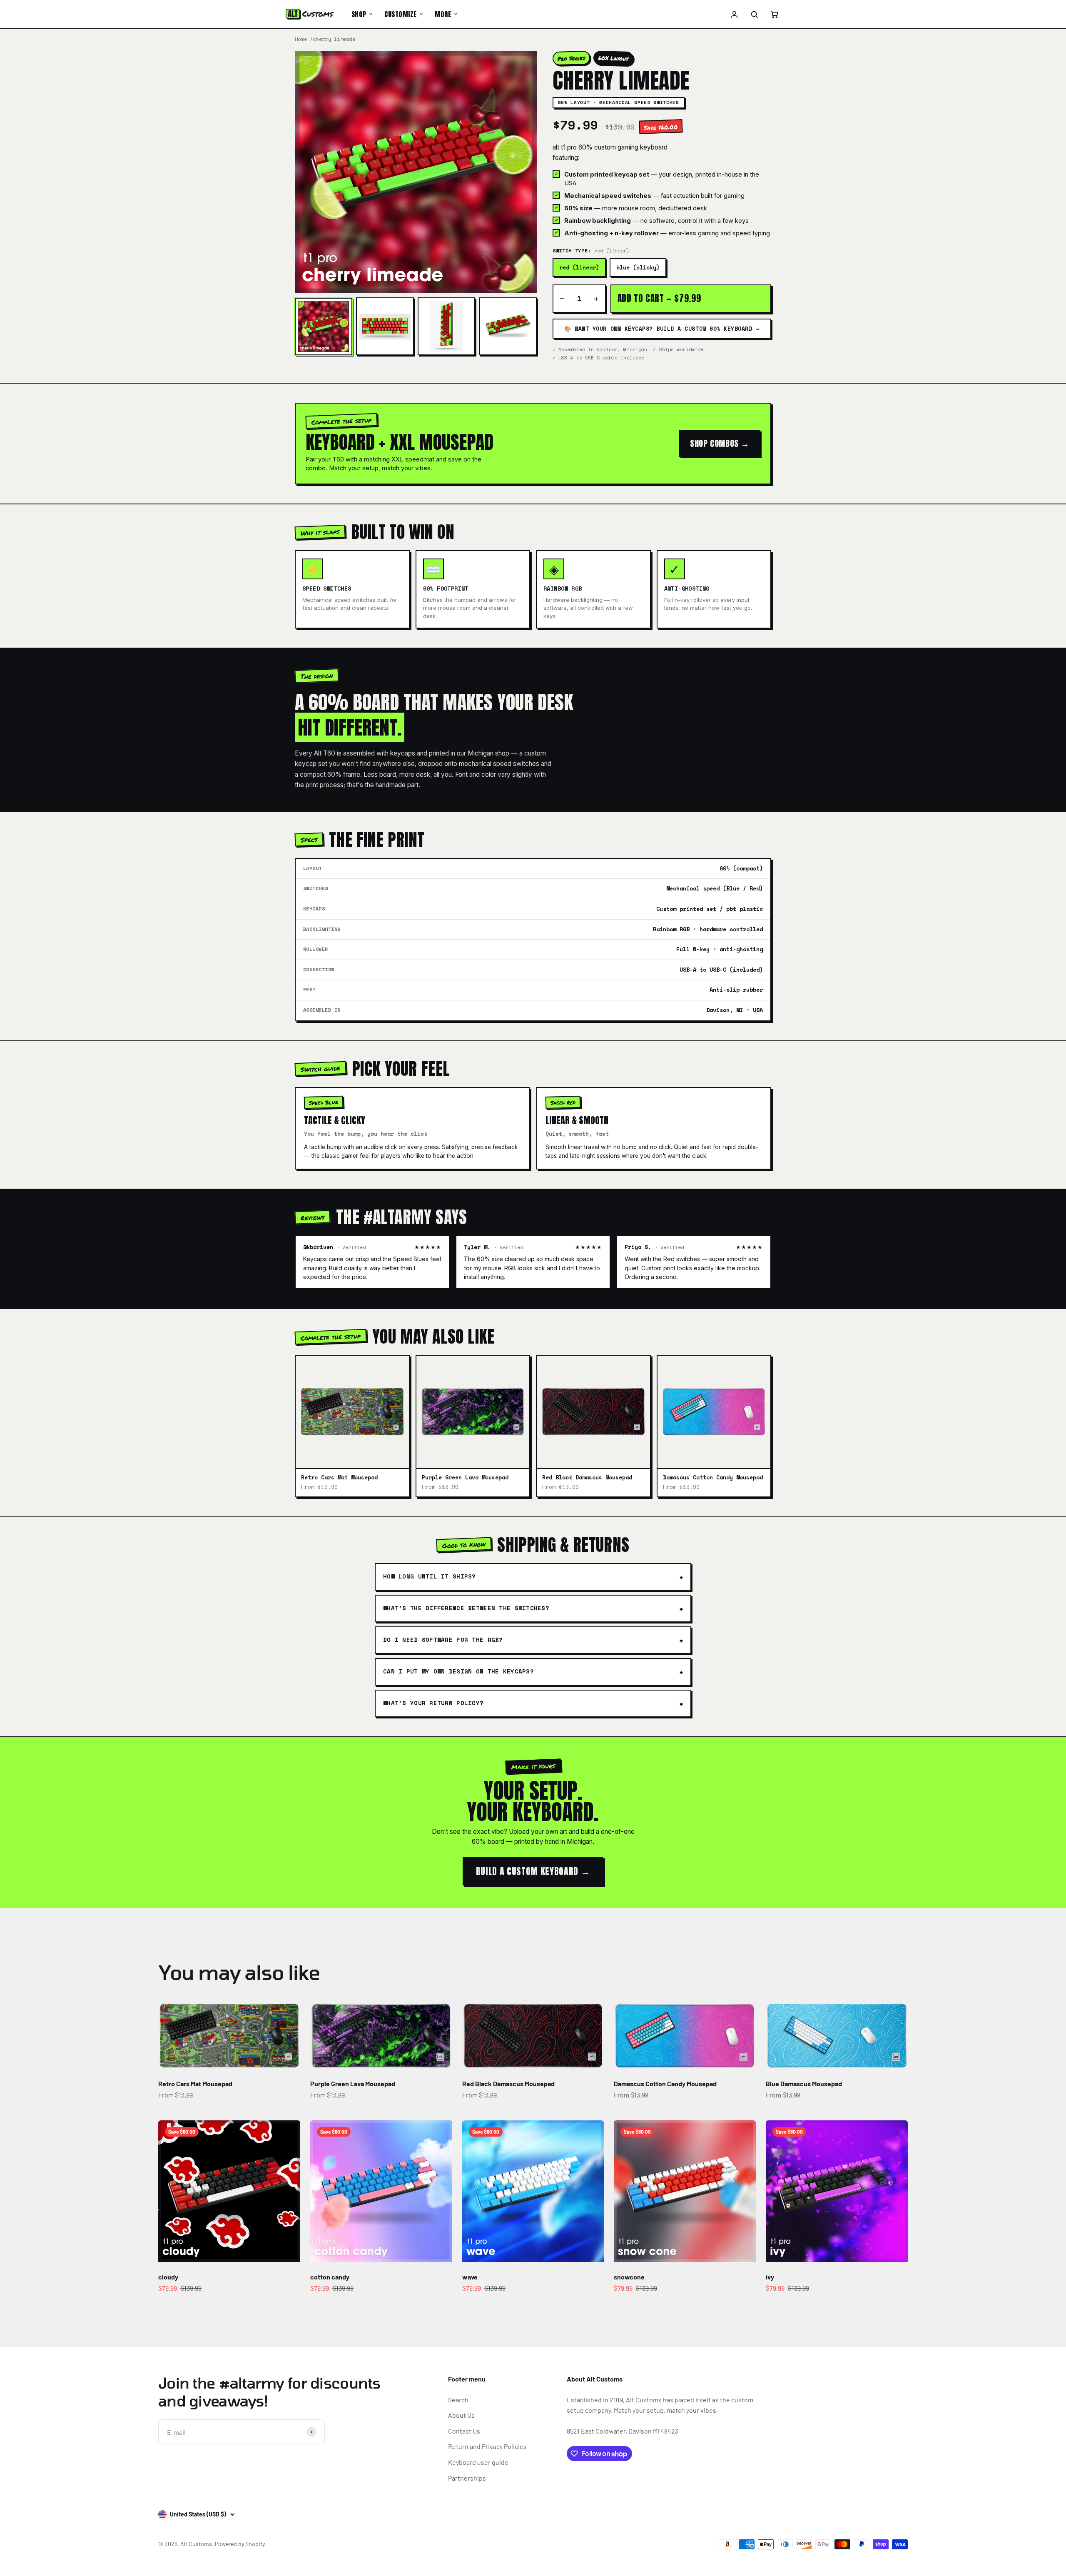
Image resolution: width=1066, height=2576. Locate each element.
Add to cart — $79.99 (659, 298)
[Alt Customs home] (310, 14)
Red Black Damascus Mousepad (508, 2083)
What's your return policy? (433, 1703)
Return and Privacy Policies (487, 2446)
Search (458, 2400)
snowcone (629, 2277)
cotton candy (330, 2277)
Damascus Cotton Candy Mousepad (665, 2083)
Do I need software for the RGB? (443, 1640)
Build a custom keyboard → (533, 1871)
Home (301, 39)
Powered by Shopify (240, 2544)
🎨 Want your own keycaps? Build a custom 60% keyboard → (662, 329)
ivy (770, 2277)
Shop (359, 14)
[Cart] (774, 14)
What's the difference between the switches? (466, 1608)
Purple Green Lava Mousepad (353, 2083)
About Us (461, 2415)
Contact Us (464, 2431)
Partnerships (467, 2478)
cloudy (168, 2277)
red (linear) (579, 267)
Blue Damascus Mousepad (804, 2083)
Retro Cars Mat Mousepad (195, 2083)
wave (470, 2277)
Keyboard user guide (478, 2462)
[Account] (735, 14)
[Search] (754, 14)
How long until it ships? (430, 1576)
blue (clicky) (638, 267)
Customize (400, 14)
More (443, 14)
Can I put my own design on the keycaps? (458, 1671)
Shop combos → (720, 443)
